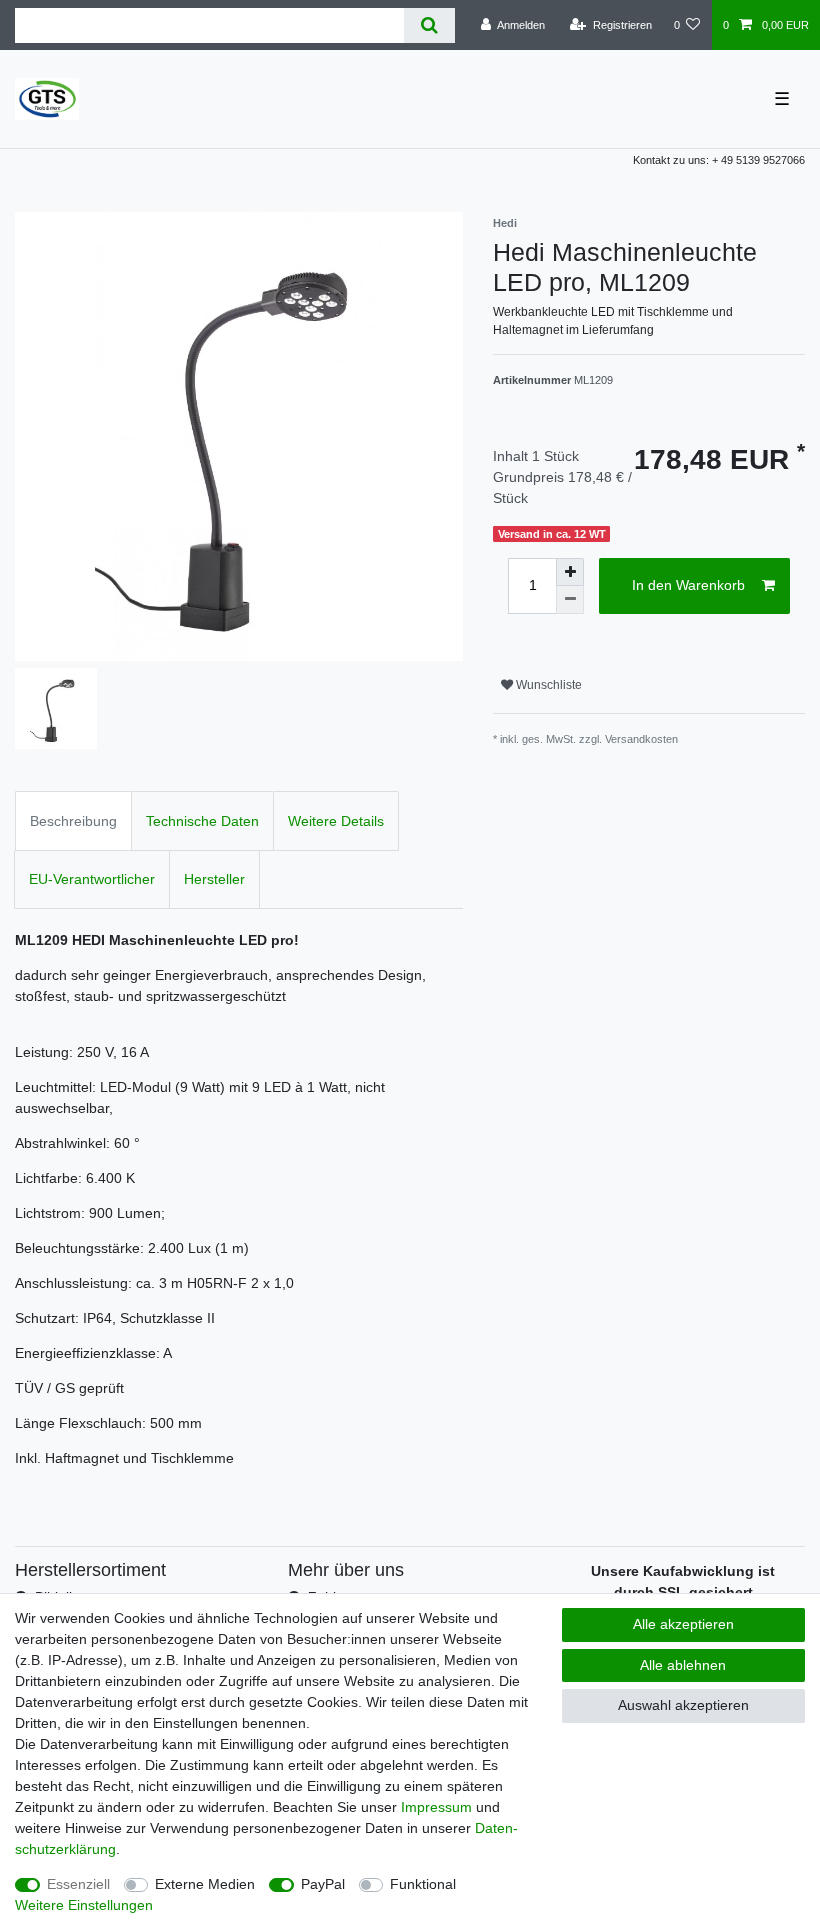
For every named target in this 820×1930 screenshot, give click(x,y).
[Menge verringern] (570, 600)
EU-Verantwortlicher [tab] (92, 879)
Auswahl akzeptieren (683, 1705)
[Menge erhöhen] (570, 572)
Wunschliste (547, 685)
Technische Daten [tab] (202, 821)
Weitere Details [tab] (336, 821)
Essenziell (78, 1884)
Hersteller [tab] (214, 879)
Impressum (436, 1807)
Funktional (423, 1884)
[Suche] (429, 25)
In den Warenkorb (688, 585)
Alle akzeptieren (683, 1624)
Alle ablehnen (683, 1665)
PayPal (323, 1884)
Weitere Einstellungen (84, 1905)
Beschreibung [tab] (73, 821)
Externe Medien (205, 1884)
